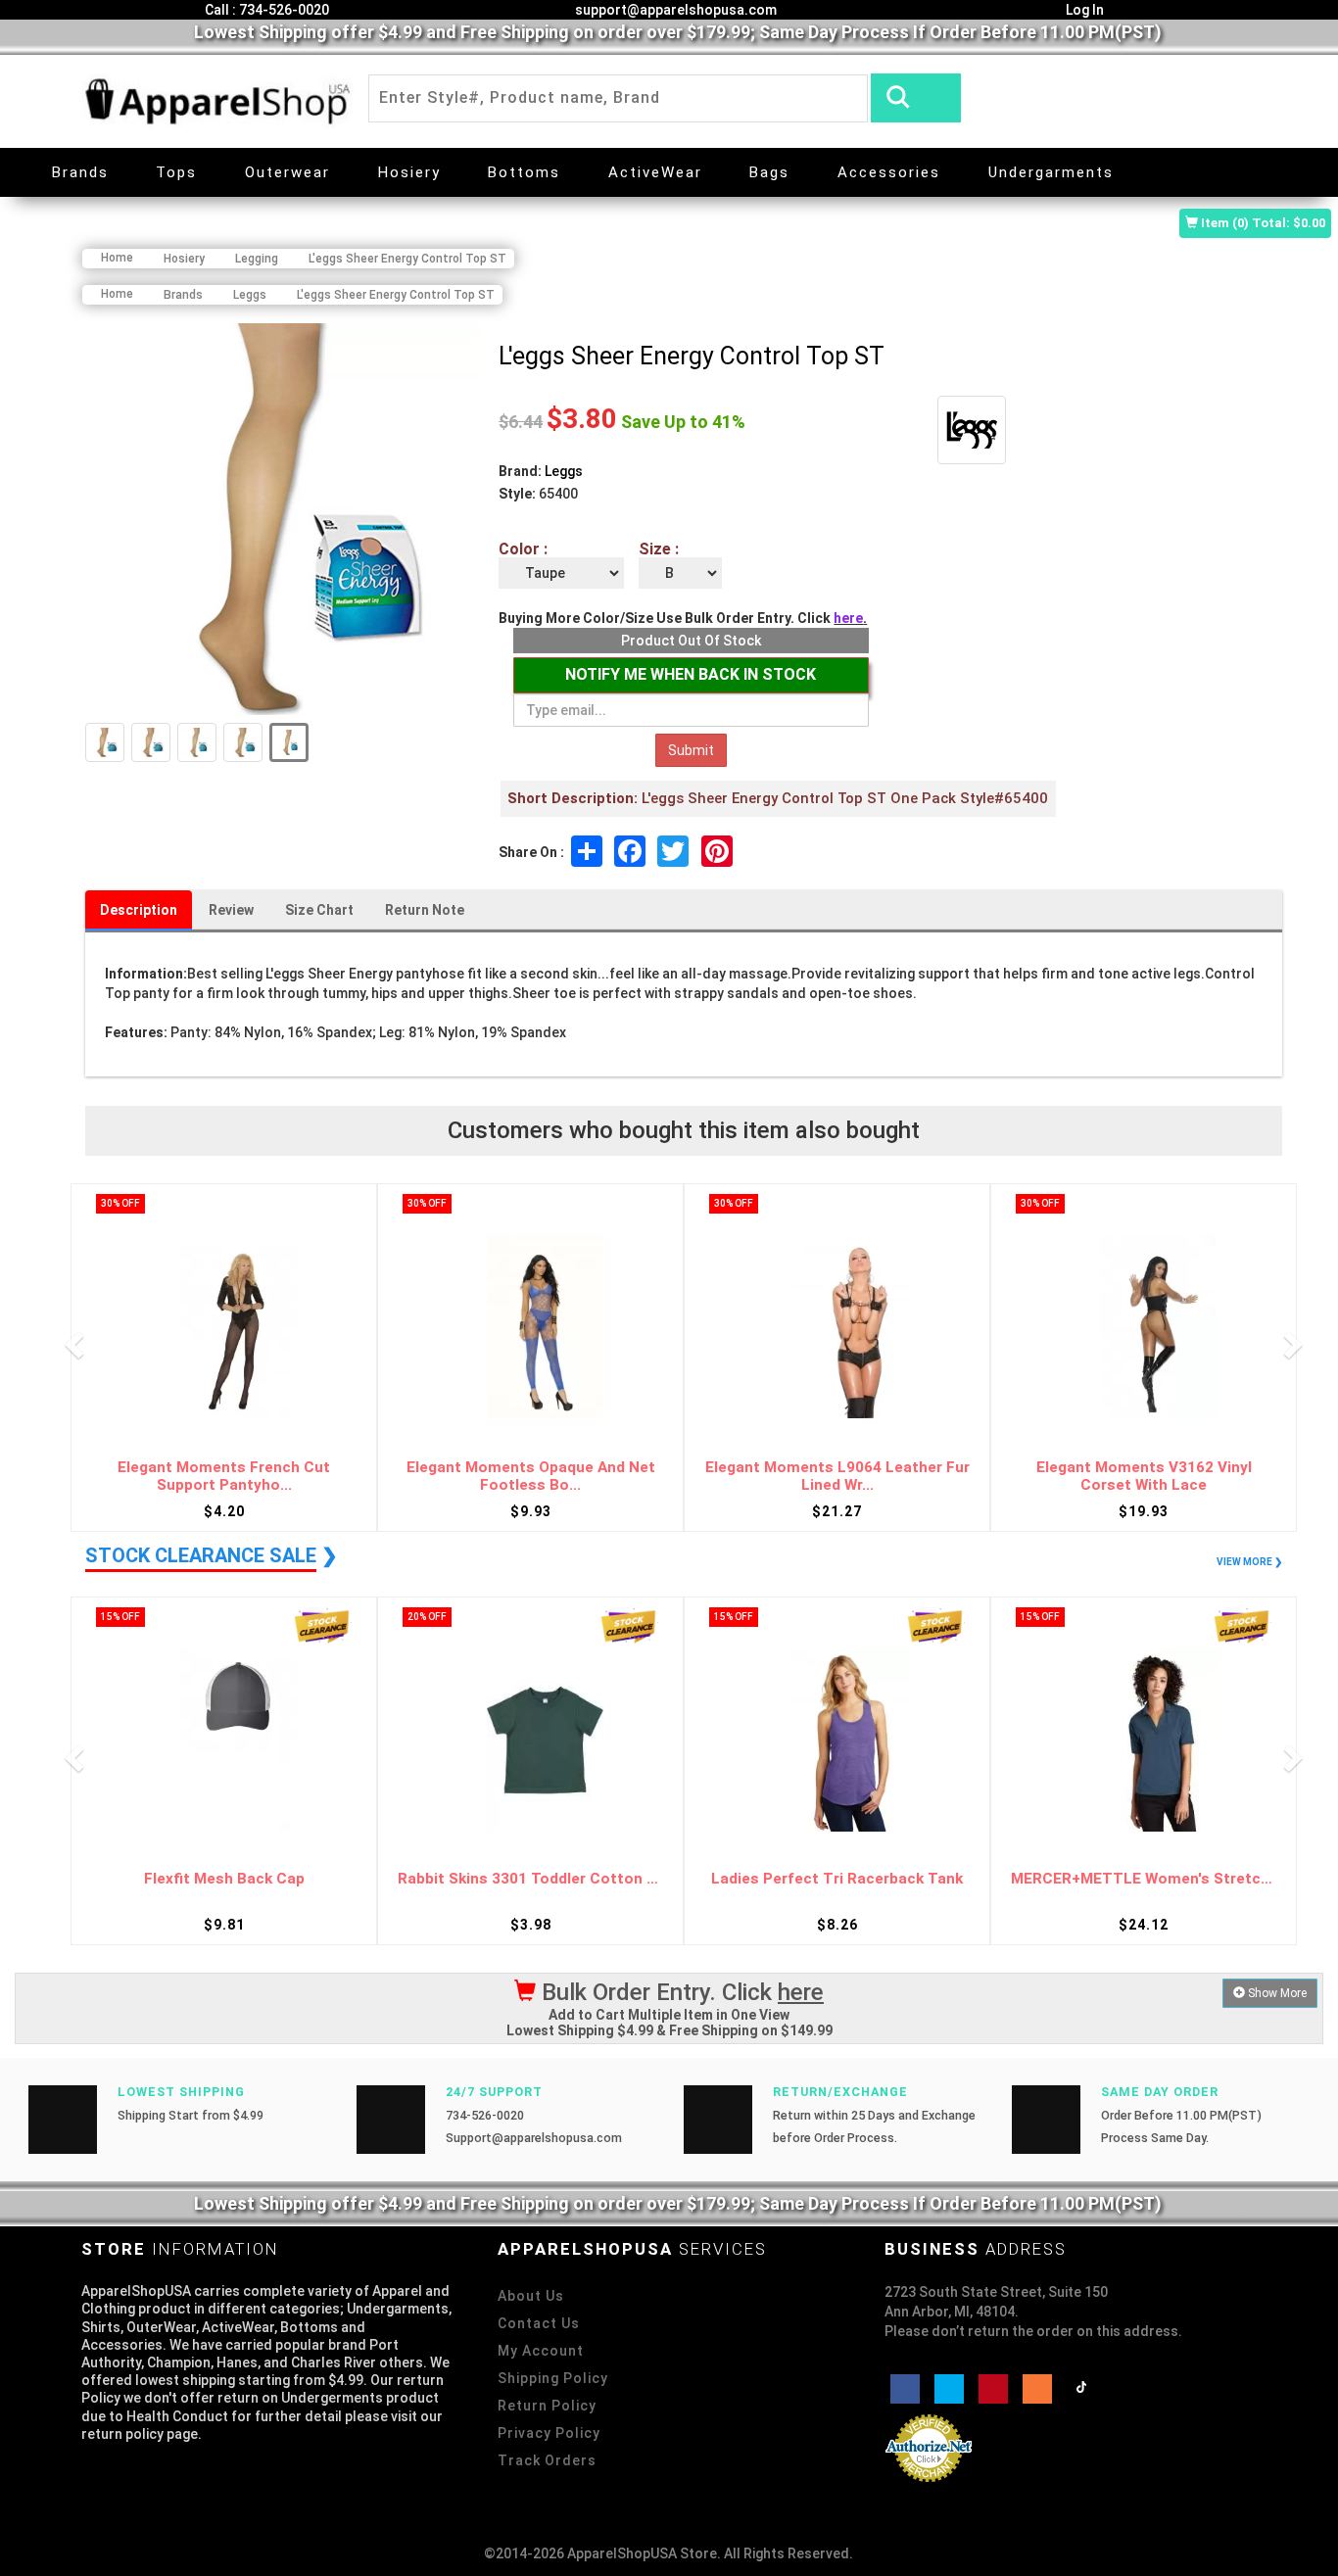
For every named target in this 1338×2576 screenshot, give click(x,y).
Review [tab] (231, 910)
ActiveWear (655, 172)
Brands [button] (80, 172)
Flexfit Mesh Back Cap (224, 1879)
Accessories (889, 172)
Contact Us (539, 2323)
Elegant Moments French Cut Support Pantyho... (224, 1477)
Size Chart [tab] (319, 910)
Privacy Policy (549, 2433)
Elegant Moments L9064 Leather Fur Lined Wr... (837, 1477)
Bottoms (524, 172)
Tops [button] (176, 172)
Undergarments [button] (1051, 172)
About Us (531, 2296)
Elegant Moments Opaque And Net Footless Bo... (531, 1477)
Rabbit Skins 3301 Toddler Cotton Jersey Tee (530, 1879)
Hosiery (409, 172)
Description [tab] (139, 910)
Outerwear (287, 172)
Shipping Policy (553, 2378)
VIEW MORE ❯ (1249, 1562)
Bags (769, 172)
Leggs (564, 471)
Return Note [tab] (425, 910)
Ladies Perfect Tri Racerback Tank (837, 1879)
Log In (1083, 10)
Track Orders (547, 2460)
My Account (541, 2351)
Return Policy (547, 2406)
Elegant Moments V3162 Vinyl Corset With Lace (1144, 1477)
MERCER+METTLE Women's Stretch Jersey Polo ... (1144, 1879)
